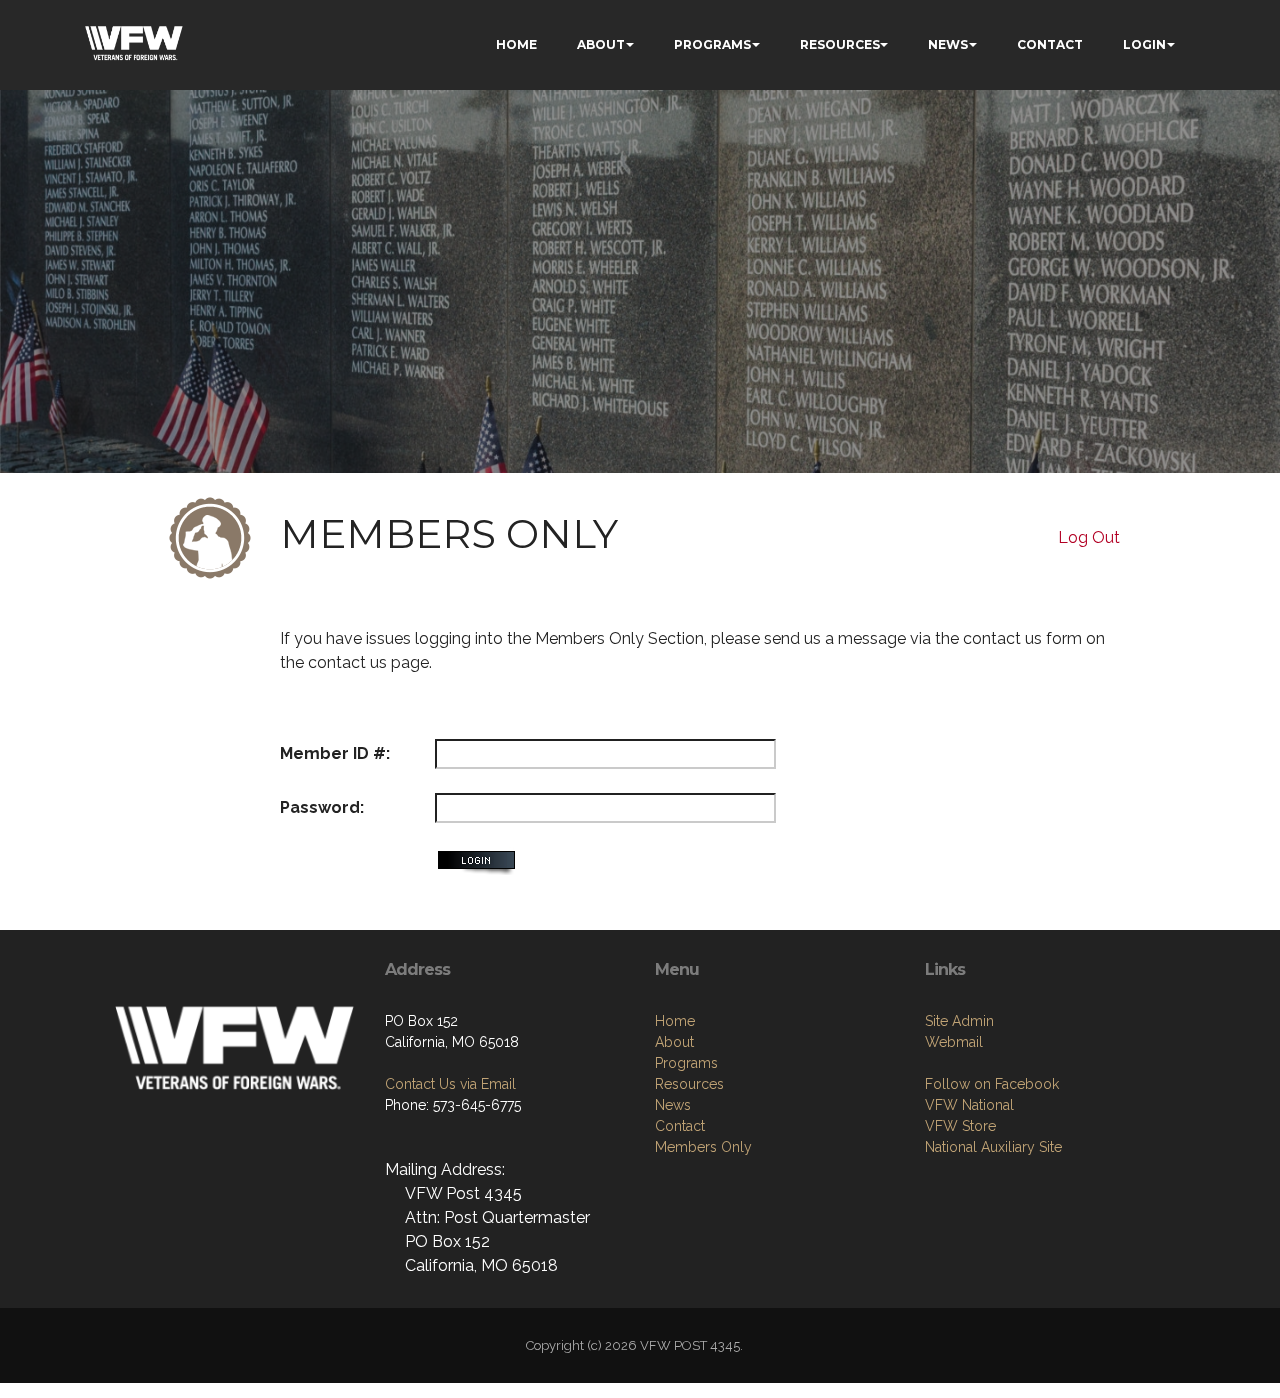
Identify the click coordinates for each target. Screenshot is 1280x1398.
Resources (689, 1084)
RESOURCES (840, 44)
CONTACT (1050, 44)
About (674, 1042)
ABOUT (601, 44)
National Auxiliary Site (993, 1147)
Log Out (1089, 537)
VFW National (969, 1105)
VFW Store (960, 1126)
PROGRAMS (712, 44)
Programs (686, 1063)
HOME (516, 44)
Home (675, 1021)
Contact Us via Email (450, 1084)
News (673, 1105)
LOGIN (1144, 44)
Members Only (703, 1147)
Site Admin (959, 1021)
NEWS (948, 44)
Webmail (954, 1042)
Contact (680, 1126)
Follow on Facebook (992, 1084)
